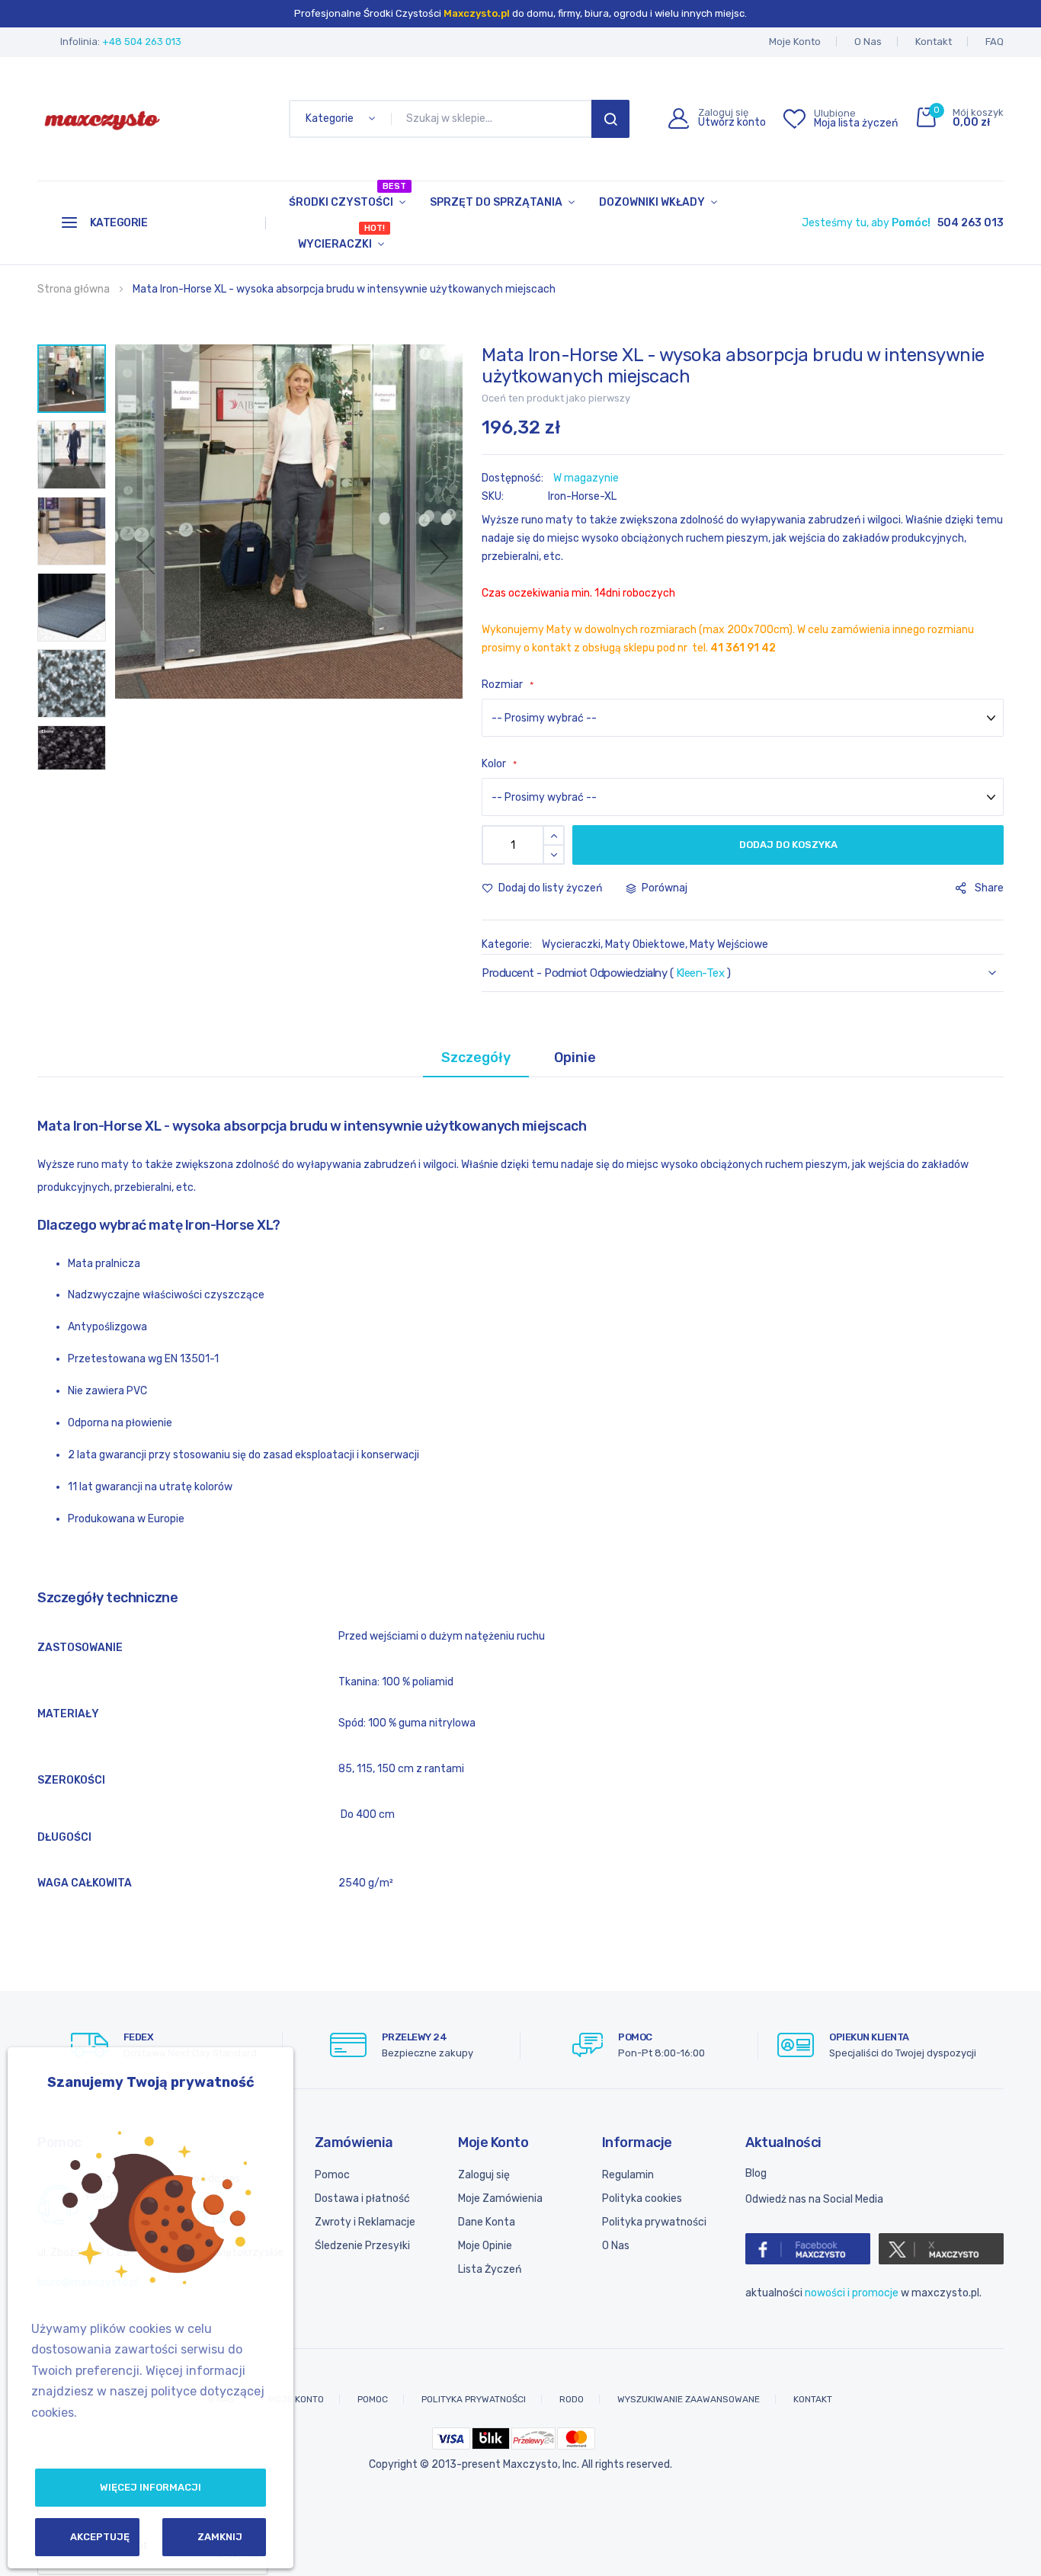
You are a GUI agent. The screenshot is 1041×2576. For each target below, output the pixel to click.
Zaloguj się (484, 2175)
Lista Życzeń (490, 2269)
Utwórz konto (732, 123)
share (989, 888)
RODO (572, 2399)
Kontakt (934, 42)
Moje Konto (795, 42)
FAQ (995, 42)
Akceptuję (100, 2537)
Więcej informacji (151, 2487)
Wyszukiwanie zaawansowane (689, 2399)
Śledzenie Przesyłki (362, 2246)
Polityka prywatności (654, 2222)
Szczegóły (476, 1058)
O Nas (868, 42)
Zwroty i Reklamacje (365, 2222)
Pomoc (332, 2175)
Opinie (575, 1058)
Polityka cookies (642, 2198)
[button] (146, 557)
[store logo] (102, 119)
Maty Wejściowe (729, 944)
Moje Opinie (485, 2246)
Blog (756, 2173)
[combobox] (494, 119)
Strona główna (74, 289)
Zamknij (220, 2537)
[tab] (476, 1058)
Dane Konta (487, 2222)
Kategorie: (508, 944)
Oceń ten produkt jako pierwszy (556, 398)
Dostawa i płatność (362, 2198)
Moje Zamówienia (500, 2198)
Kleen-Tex (700, 973)
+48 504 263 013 (142, 42)
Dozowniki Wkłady (652, 202)
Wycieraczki (341, 237)
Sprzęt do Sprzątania (496, 202)
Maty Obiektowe (645, 944)
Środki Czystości (348, 195)
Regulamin (628, 2175)
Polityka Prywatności (474, 2399)
